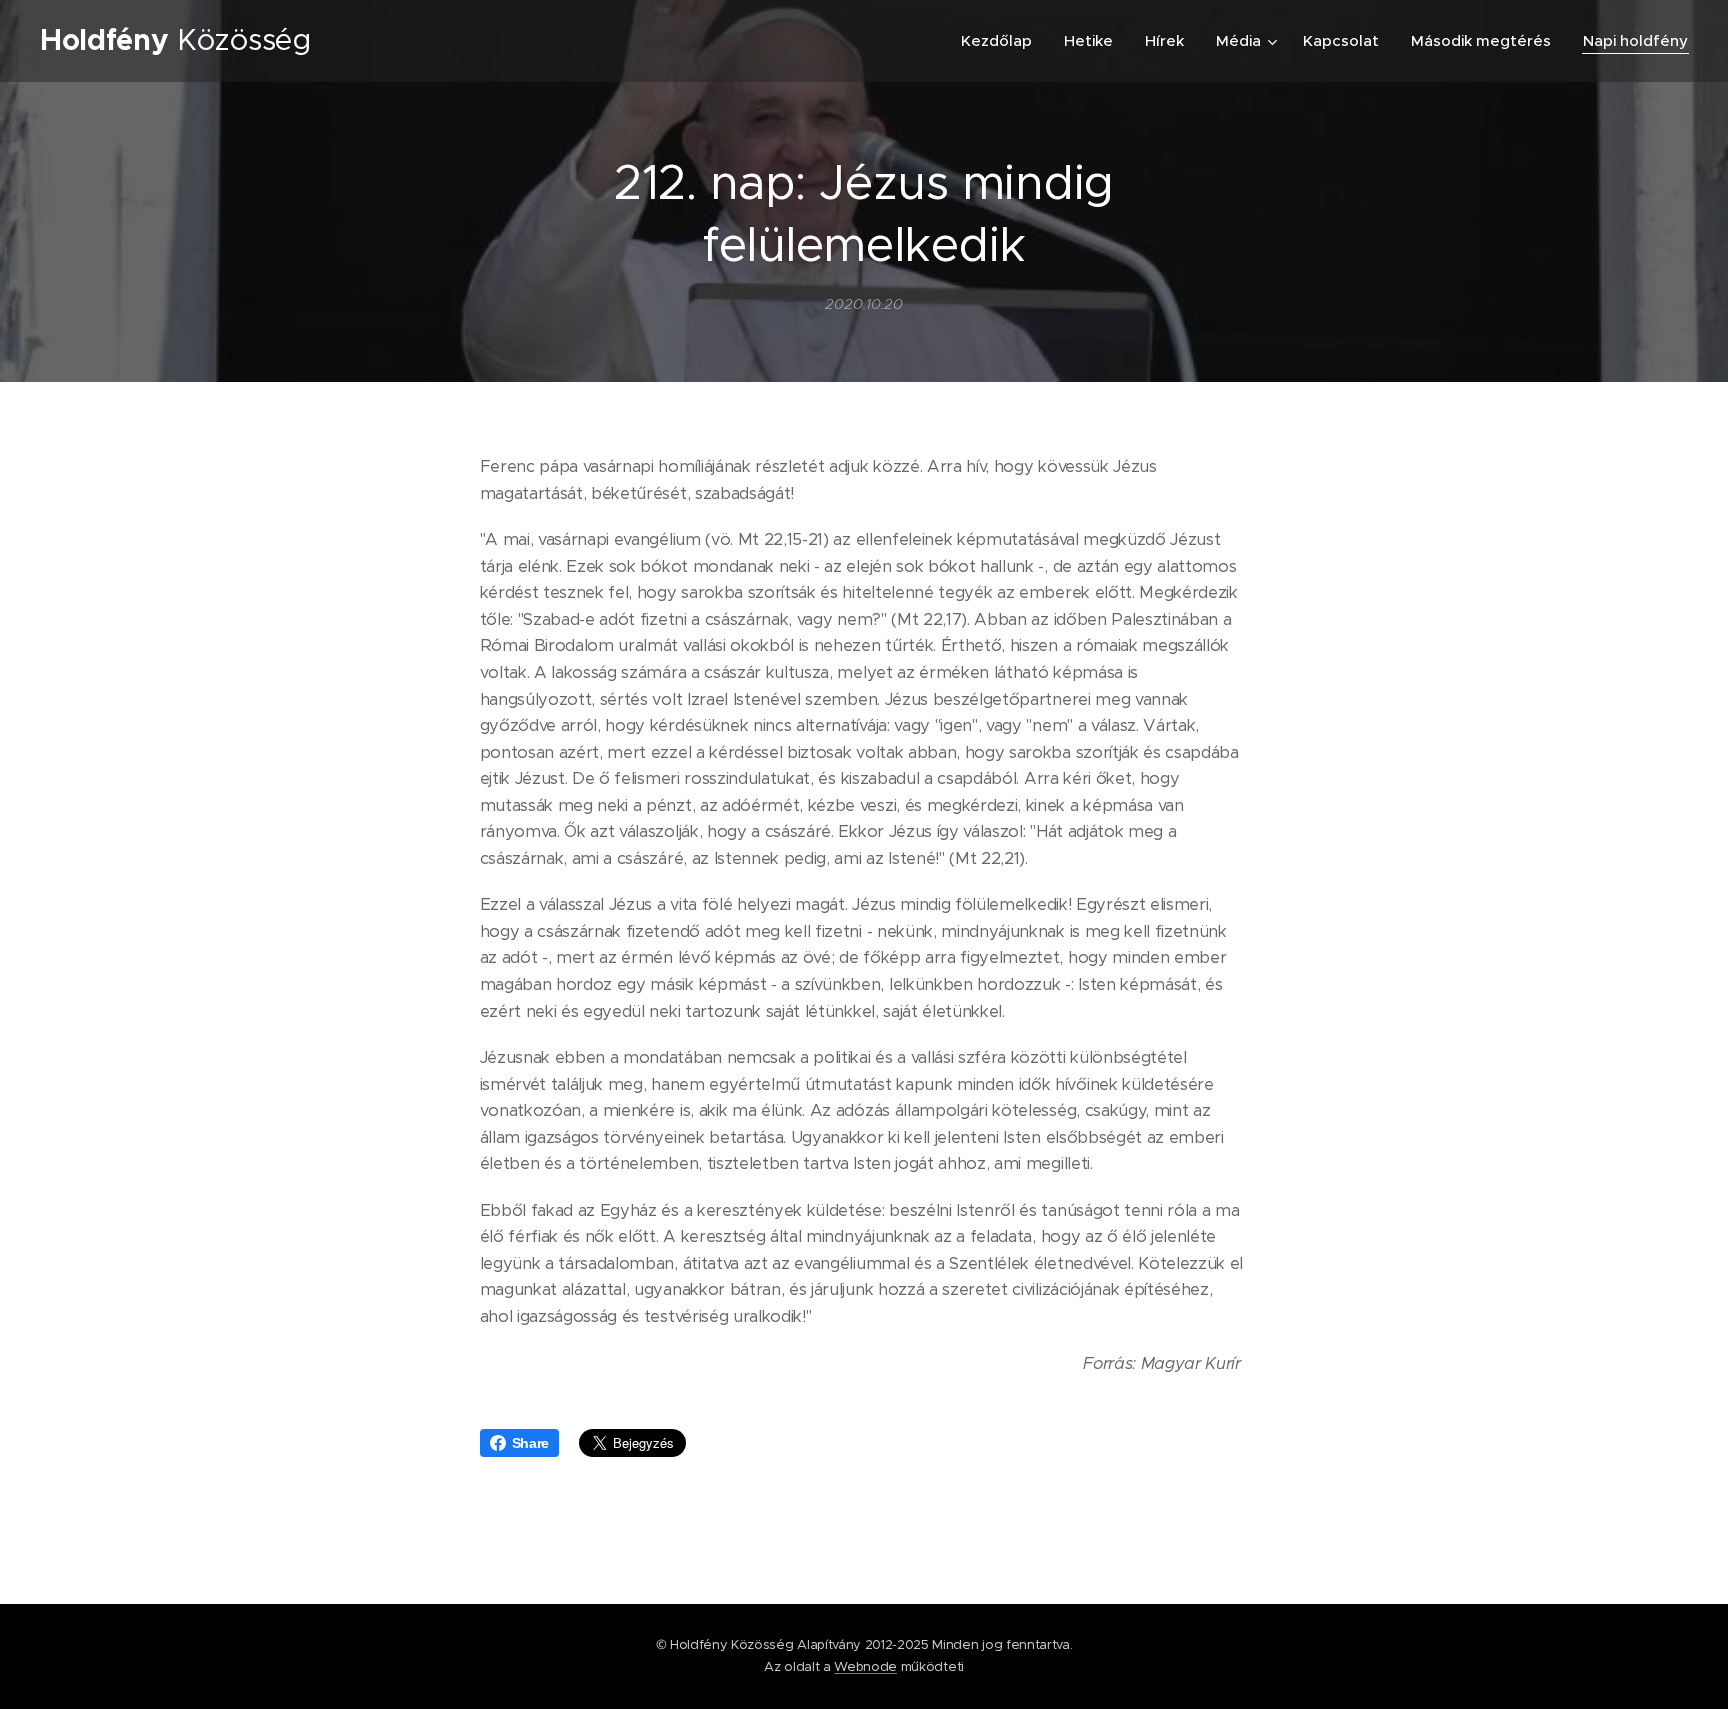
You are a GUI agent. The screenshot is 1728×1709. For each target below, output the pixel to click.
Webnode (865, 1666)
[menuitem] (1002, 41)
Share (530, 1443)
